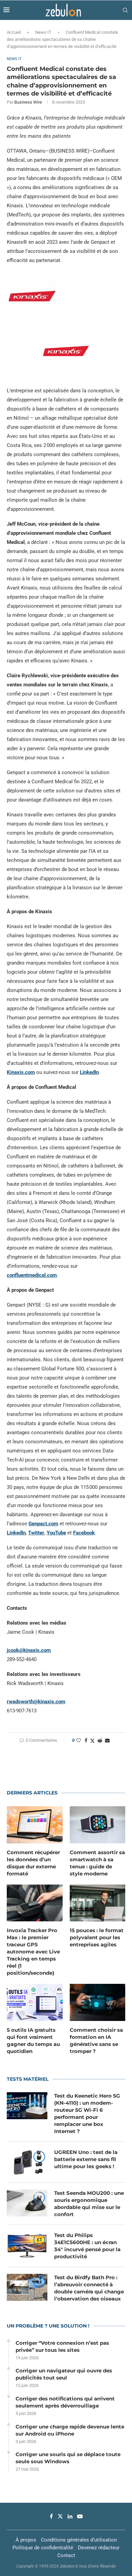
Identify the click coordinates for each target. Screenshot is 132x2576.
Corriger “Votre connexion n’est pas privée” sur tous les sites (62, 2346)
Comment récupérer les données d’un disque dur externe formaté (33, 1863)
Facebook (84, 1533)
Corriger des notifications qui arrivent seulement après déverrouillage (65, 2402)
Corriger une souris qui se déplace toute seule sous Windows (68, 2458)
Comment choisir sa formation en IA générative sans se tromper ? (96, 2041)
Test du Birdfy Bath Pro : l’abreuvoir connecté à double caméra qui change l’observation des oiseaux (89, 2288)
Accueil (14, 32)
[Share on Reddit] (100, 1740)
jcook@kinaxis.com (29, 1650)
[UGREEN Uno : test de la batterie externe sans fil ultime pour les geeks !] (27, 2162)
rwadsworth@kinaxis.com (36, 1702)
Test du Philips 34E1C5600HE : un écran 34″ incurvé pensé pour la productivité (87, 2246)
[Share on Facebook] (86, 1740)
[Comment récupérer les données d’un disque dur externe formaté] (35, 1825)
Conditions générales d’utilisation (79, 2540)
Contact (66, 2555)
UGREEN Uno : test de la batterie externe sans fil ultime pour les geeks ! (86, 2159)
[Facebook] (51, 2516)
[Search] (125, 10)
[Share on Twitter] (92, 1741)
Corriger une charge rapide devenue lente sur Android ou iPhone (70, 2430)
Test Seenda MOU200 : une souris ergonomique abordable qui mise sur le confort (89, 2204)
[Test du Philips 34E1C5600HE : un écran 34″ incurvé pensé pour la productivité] (27, 2245)
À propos (26, 2540)
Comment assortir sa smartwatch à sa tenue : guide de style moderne (97, 1863)
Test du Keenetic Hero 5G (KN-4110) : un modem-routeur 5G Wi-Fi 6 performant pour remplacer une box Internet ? (87, 2113)
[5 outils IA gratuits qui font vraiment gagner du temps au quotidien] (35, 2002)
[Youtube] (80, 2516)
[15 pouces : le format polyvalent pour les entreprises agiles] (98, 1903)
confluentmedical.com (32, 1275)
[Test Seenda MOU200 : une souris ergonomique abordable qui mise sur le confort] (27, 2203)
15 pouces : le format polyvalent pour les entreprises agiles (97, 1937)
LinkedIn (89, 1072)
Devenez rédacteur (99, 2548)
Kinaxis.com (21, 1072)
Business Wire (28, 102)
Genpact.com (43, 1524)
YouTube (56, 1533)
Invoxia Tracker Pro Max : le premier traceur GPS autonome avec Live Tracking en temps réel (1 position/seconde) (33, 1952)
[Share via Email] (107, 1740)
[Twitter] (60, 2516)
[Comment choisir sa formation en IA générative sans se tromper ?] (98, 2002)
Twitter (36, 1533)
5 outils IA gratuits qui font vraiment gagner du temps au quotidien (33, 2041)
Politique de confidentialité (43, 2548)
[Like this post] (79, 1740)
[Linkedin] (70, 2516)
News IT (43, 32)
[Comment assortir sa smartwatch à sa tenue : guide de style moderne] (98, 1825)
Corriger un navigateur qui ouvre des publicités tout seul (64, 2374)
